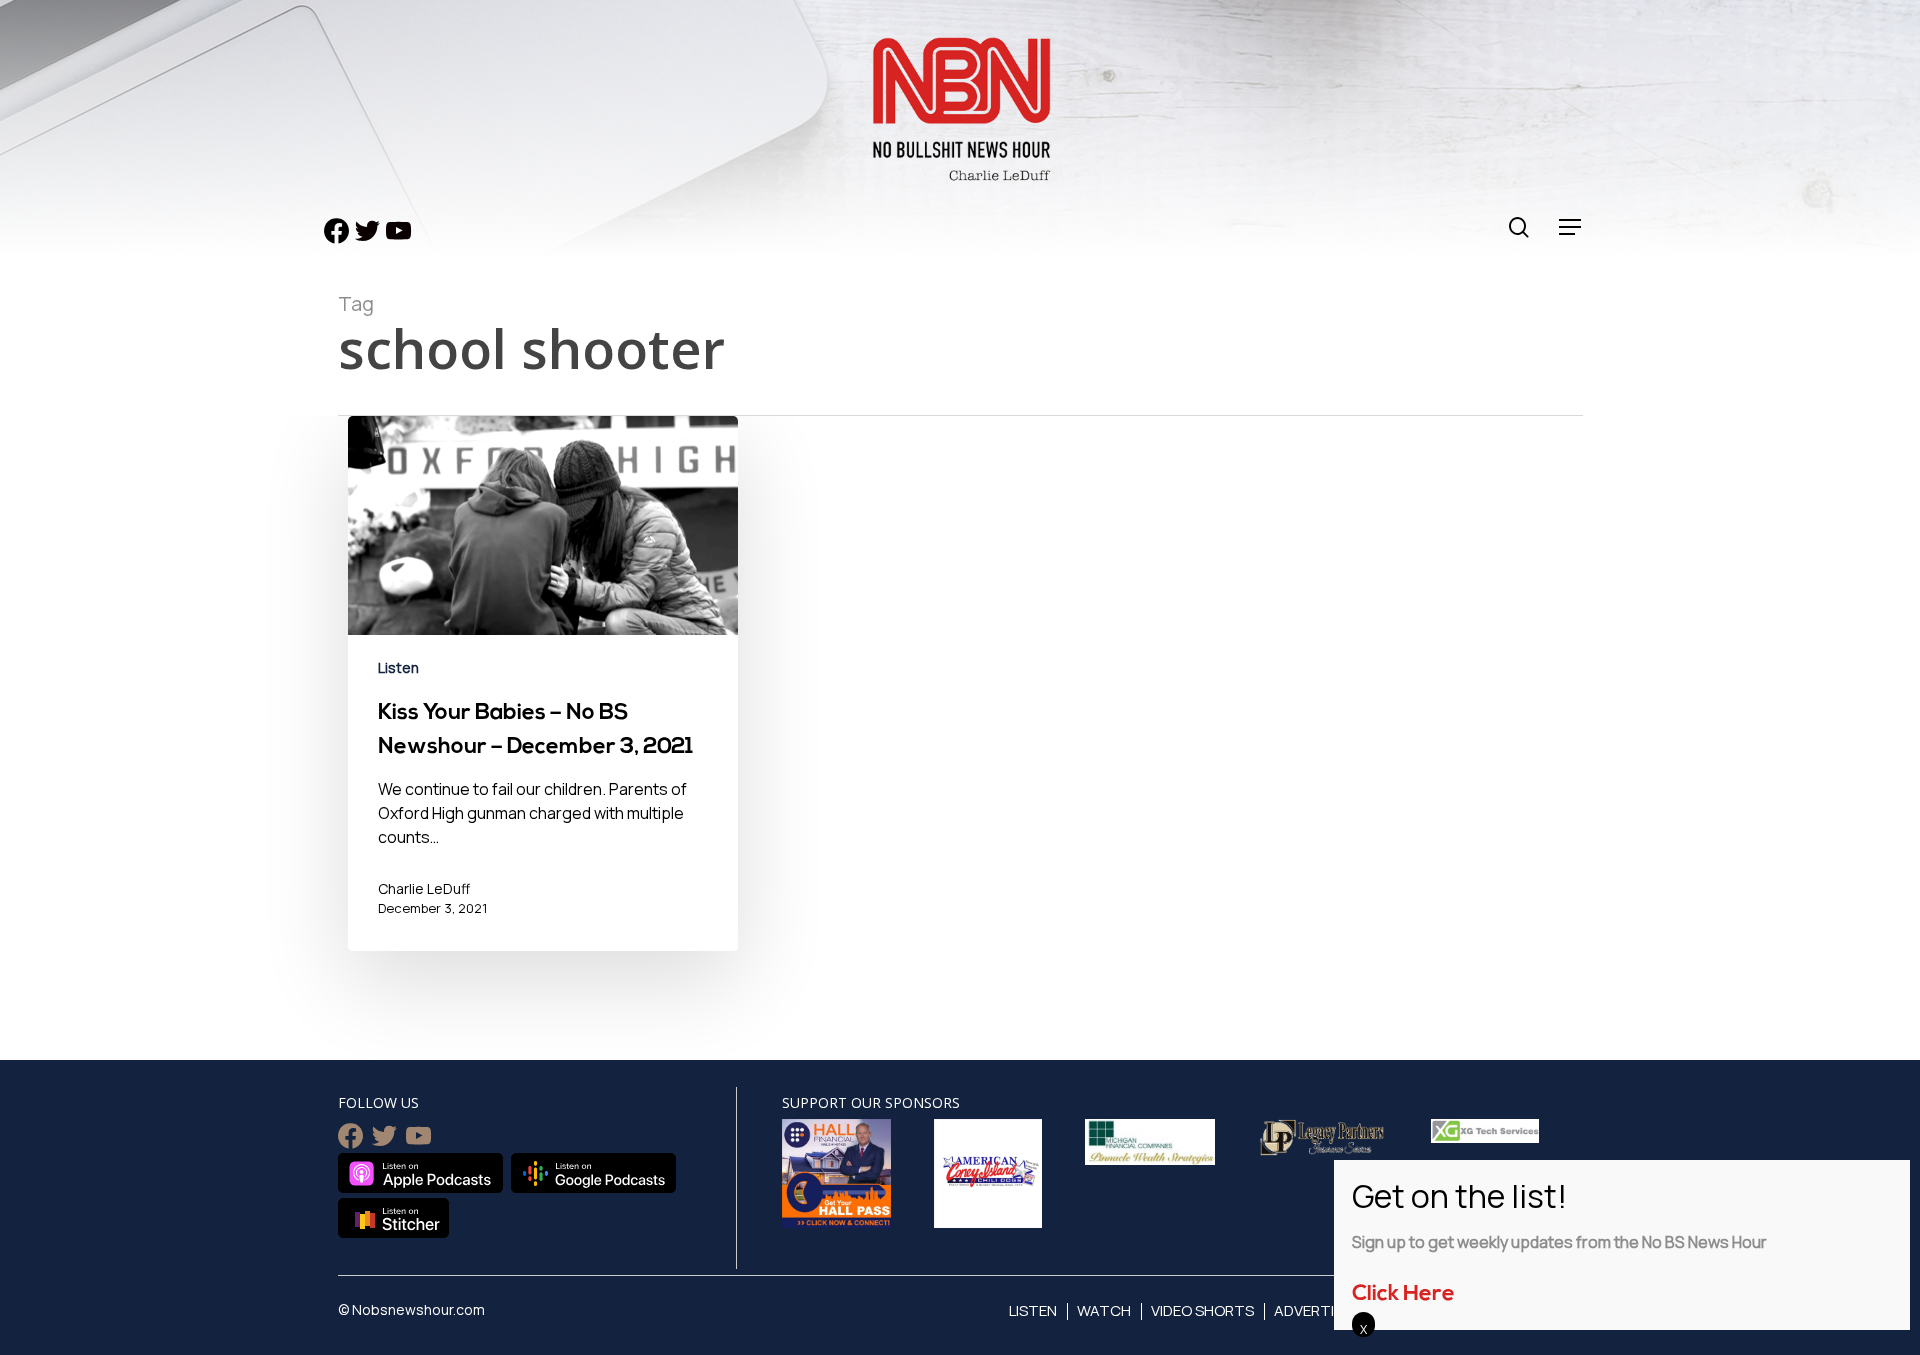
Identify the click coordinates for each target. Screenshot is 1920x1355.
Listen (398, 667)
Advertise (1312, 1310)
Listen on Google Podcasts (593, 1173)
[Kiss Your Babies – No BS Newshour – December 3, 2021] (543, 698)
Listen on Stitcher (393, 1218)
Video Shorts (1202, 1310)
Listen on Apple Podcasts (420, 1173)
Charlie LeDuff (424, 888)
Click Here (1403, 1294)
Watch (1104, 1310)
